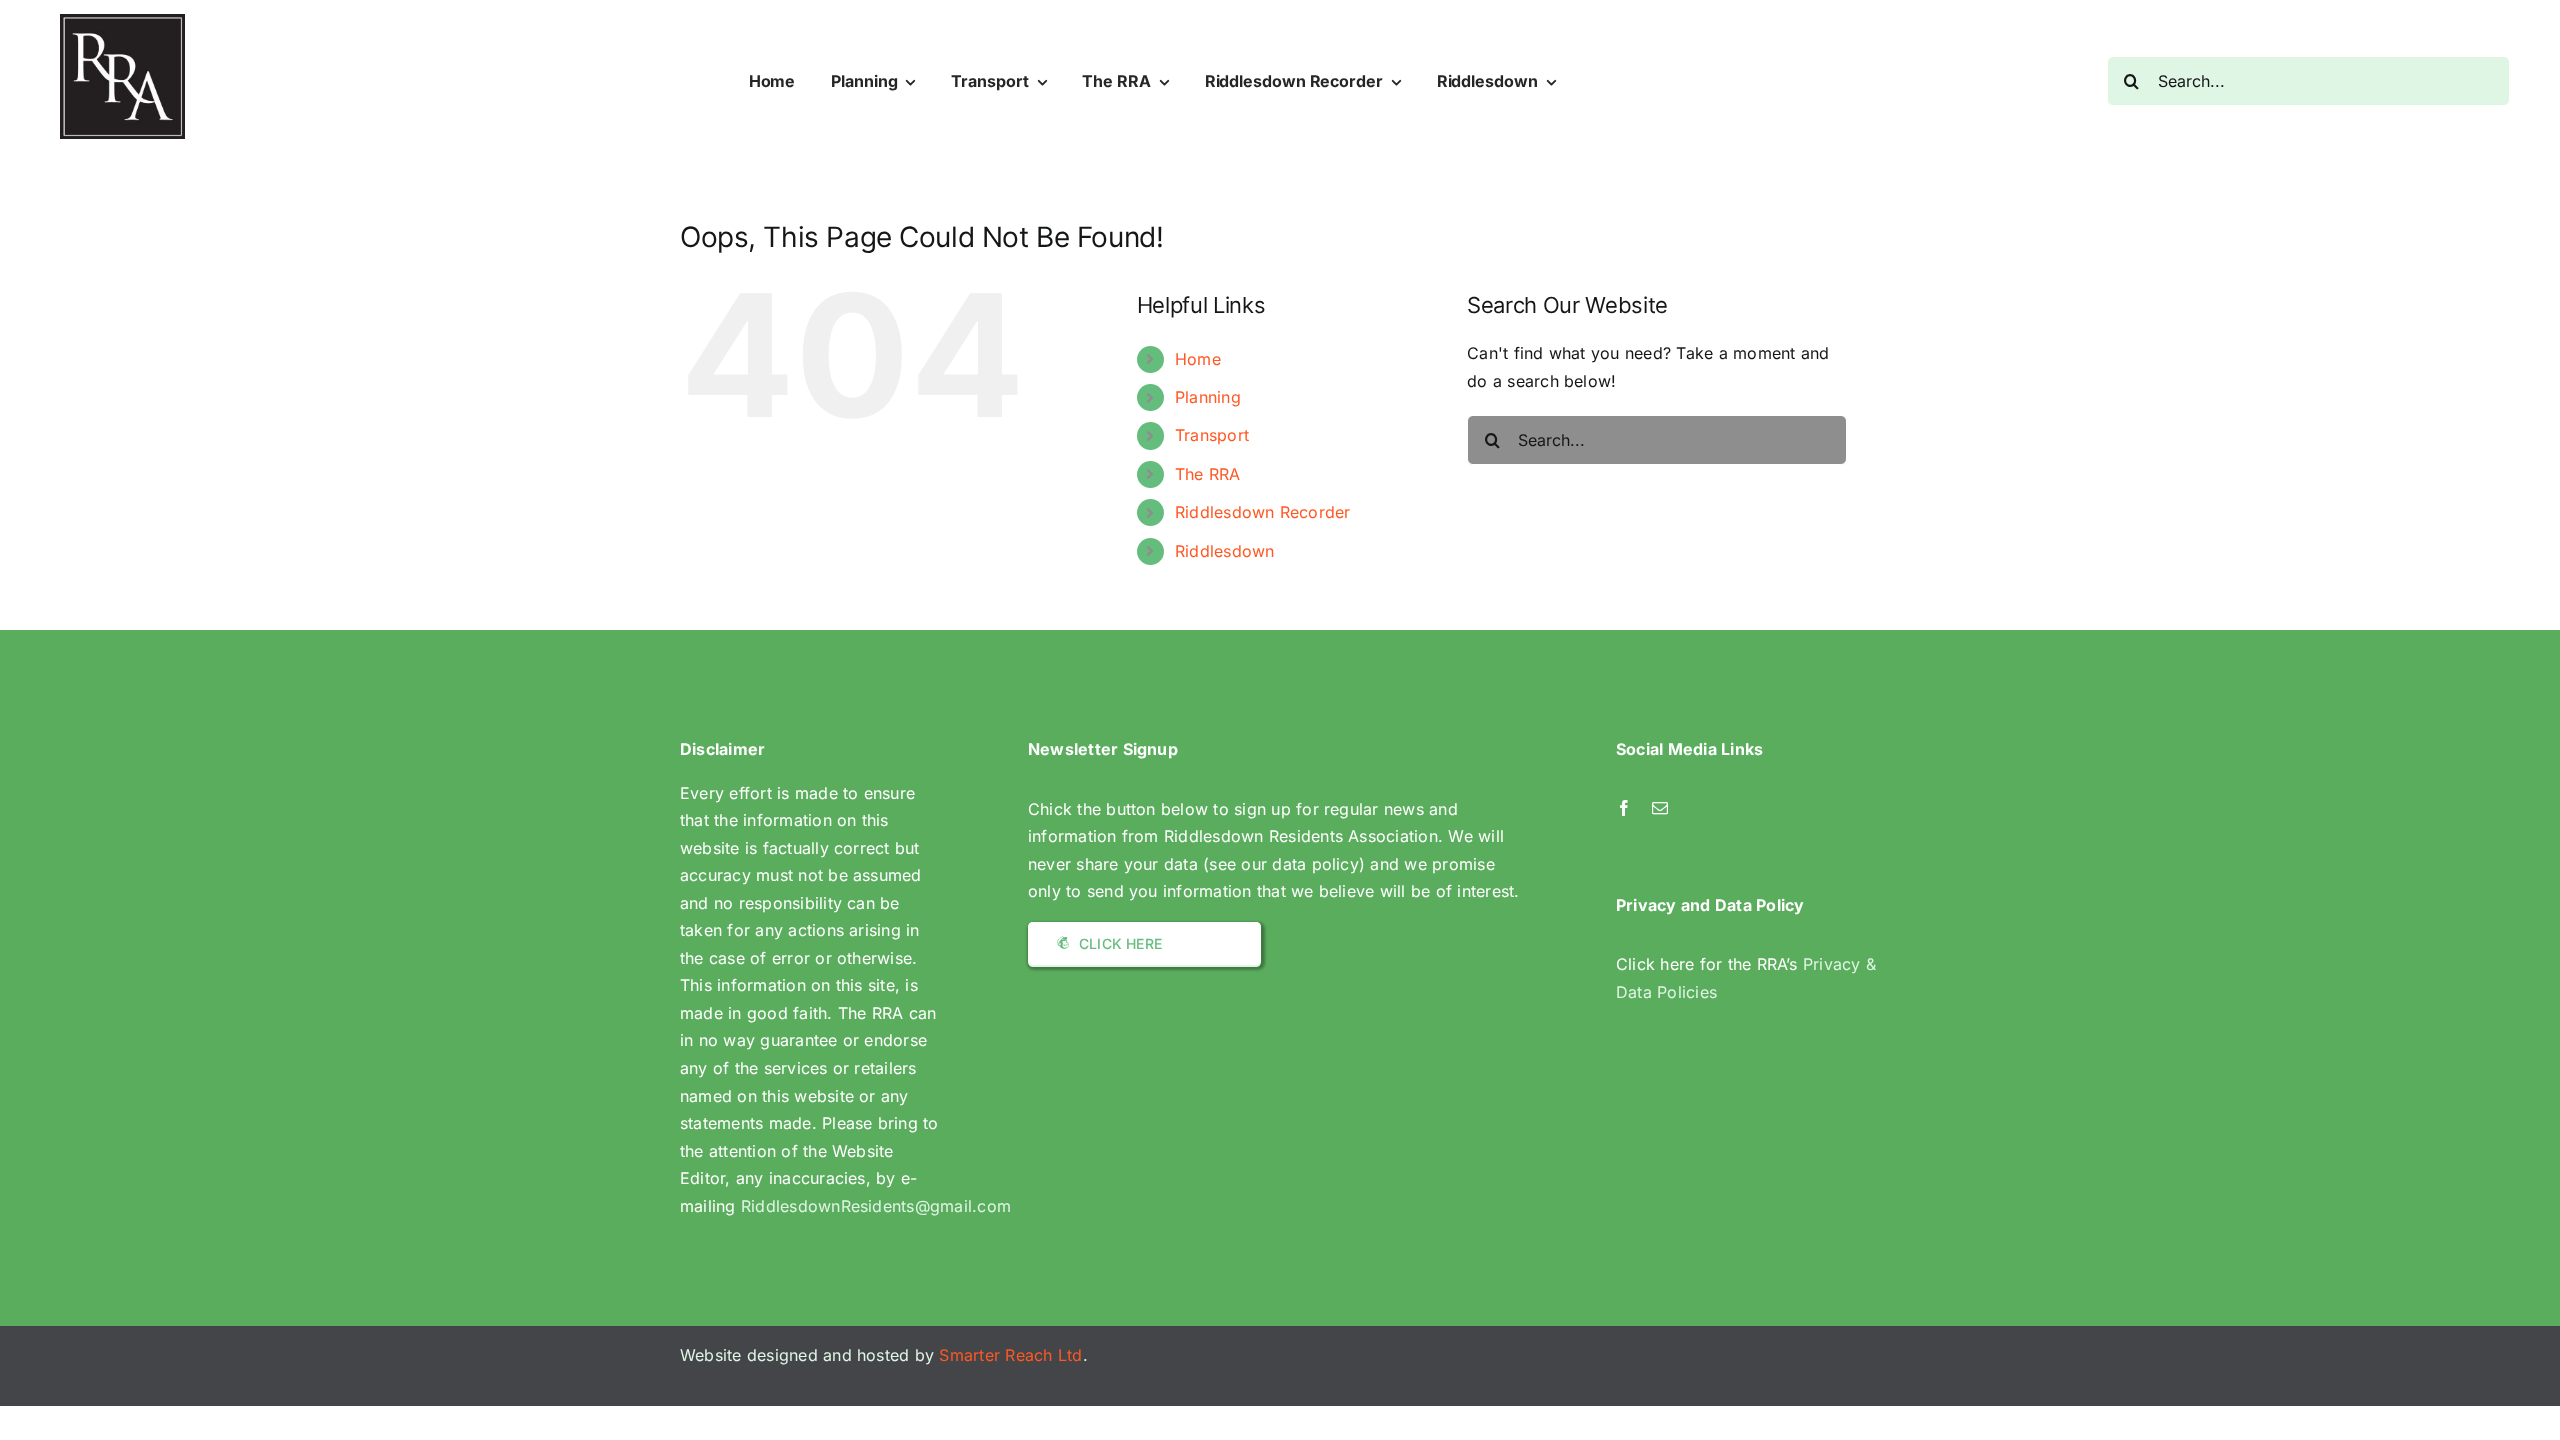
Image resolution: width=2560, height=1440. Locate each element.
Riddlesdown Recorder (1263, 512)
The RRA (1208, 474)
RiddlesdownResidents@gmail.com (876, 1206)
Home (1198, 359)
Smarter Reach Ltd (1010, 1355)
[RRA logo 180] (122, 22)
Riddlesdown (1225, 551)
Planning (1208, 397)
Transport (1212, 435)
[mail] (1660, 808)
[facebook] (1624, 808)
